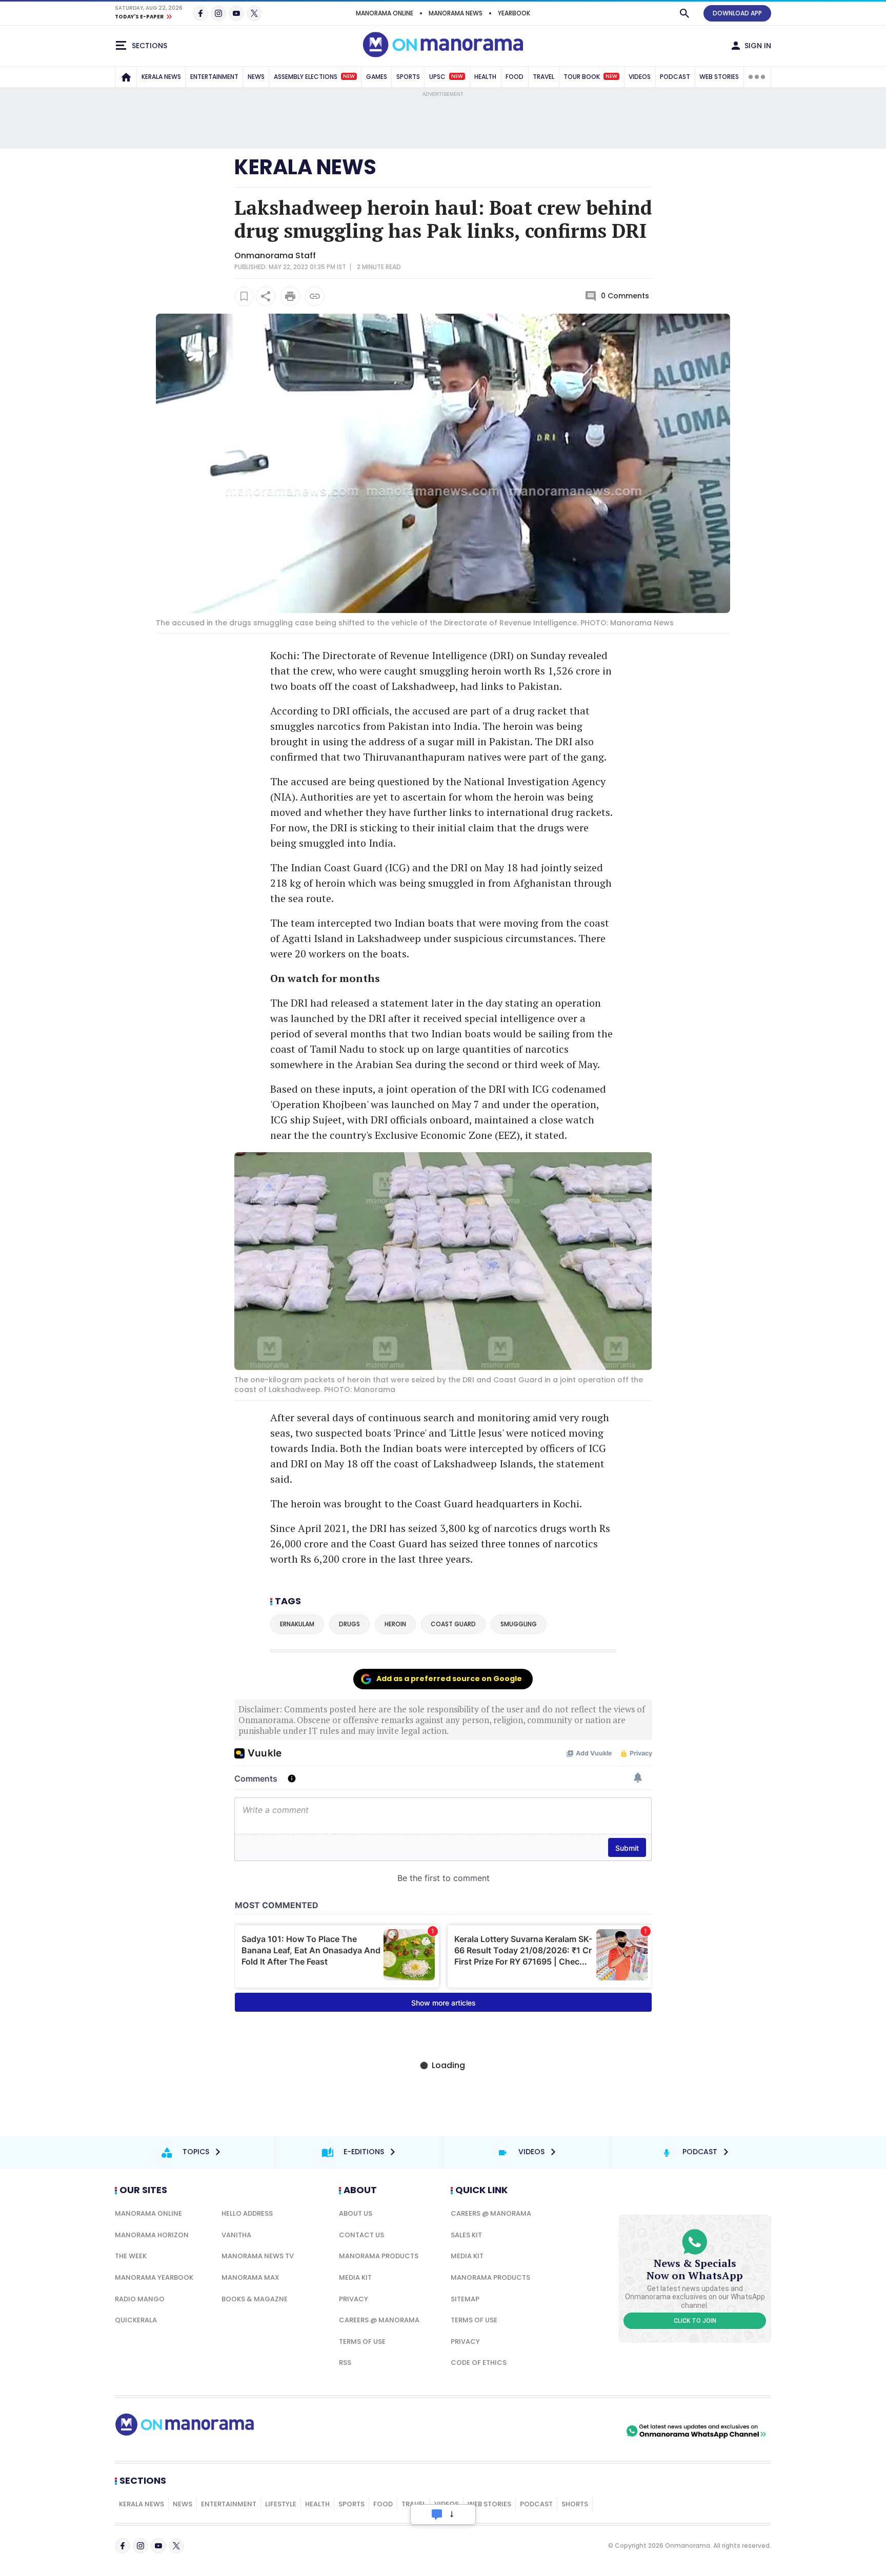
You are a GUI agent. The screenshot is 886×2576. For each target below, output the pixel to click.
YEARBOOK (514, 13)
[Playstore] (516, 2431)
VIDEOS (640, 77)
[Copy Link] (315, 296)
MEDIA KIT (355, 2277)
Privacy (354, 2299)
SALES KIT (466, 2235)
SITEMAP (465, 2299)
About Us (356, 2213)
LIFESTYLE (281, 2504)
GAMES (377, 77)
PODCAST (675, 77)
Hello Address (247, 2213)
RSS (345, 2363)
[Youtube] (236, 13)
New (349, 76)
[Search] (684, 13)
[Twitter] (254, 13)
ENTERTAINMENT (214, 77)
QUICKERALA (136, 2320)
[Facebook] (200, 13)
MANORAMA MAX (250, 2277)
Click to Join (695, 2321)
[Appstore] (588, 2431)
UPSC (446, 77)
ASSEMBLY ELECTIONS (314, 77)
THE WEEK (131, 2256)
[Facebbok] (123, 2546)
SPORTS (408, 77)
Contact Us (361, 2235)
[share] (266, 296)
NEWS (256, 77)
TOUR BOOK (590, 77)
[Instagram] (218, 13)
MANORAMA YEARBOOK (154, 2277)
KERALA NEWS (161, 77)
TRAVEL (543, 77)
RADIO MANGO (140, 2299)
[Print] (290, 296)
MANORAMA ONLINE (385, 13)
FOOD (515, 77)
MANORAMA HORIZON (152, 2235)
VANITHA (236, 2235)
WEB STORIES (719, 77)
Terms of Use (362, 2342)
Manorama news (456, 13)
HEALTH (485, 77)
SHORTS (575, 2504)
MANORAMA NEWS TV (258, 2256)
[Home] (126, 77)
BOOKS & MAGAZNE (255, 2299)
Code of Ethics (479, 2363)
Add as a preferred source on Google (449, 1679)
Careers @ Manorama (379, 2320)
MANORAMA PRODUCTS (379, 2256)
